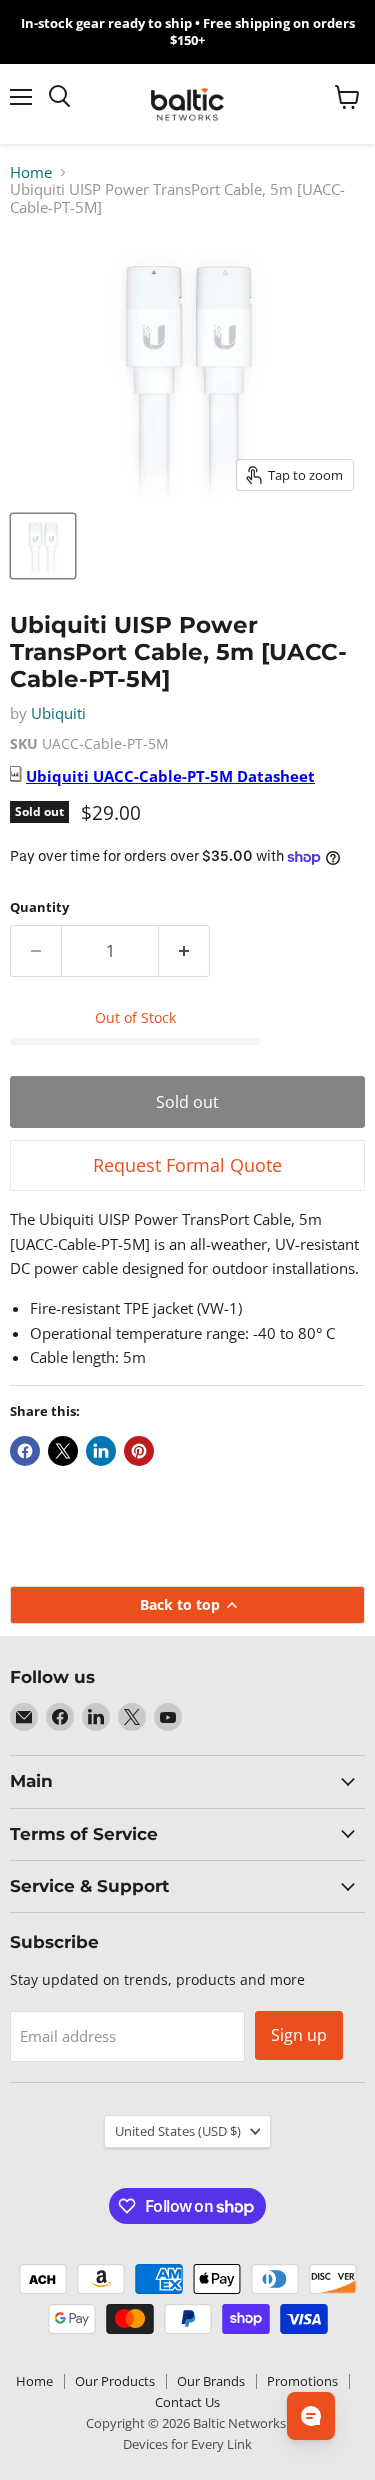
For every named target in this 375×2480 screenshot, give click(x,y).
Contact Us (187, 2402)
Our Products (115, 2381)
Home (31, 172)
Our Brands (211, 2381)
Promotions (302, 2381)
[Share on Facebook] (25, 1451)
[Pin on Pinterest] (139, 1451)
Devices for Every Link (187, 2444)
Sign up (299, 2035)
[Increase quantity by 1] (184, 951)
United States (178, 2131)
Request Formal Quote (187, 1165)
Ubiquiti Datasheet (170, 776)
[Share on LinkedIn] (101, 1451)
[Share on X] (63, 1451)
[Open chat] (311, 2416)
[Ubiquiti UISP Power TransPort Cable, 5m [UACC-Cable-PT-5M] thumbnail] (43, 546)
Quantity (39, 907)
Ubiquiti (58, 713)
